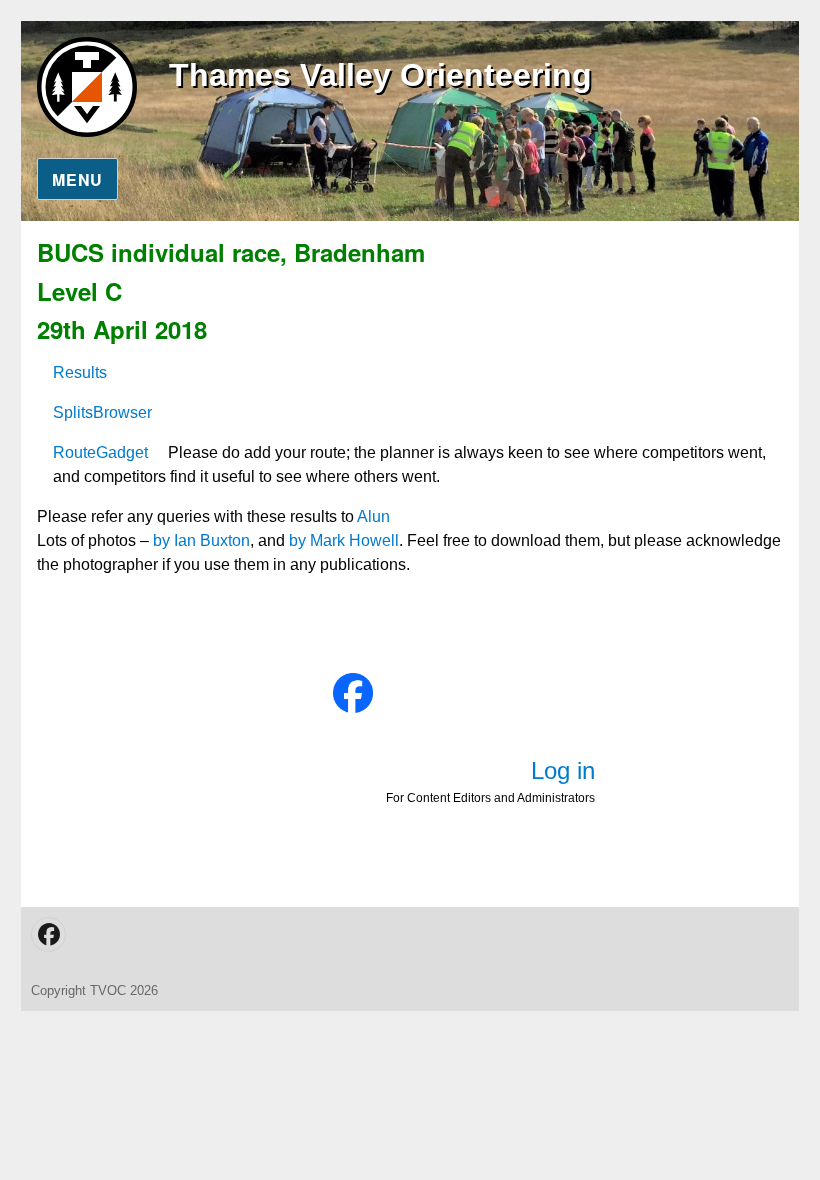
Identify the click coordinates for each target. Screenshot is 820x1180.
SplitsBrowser (102, 412)
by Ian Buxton (201, 540)
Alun (373, 516)
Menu (77, 179)
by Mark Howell (344, 540)
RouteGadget (100, 452)
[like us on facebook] (353, 693)
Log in (563, 770)
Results (80, 372)
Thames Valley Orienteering (380, 75)
